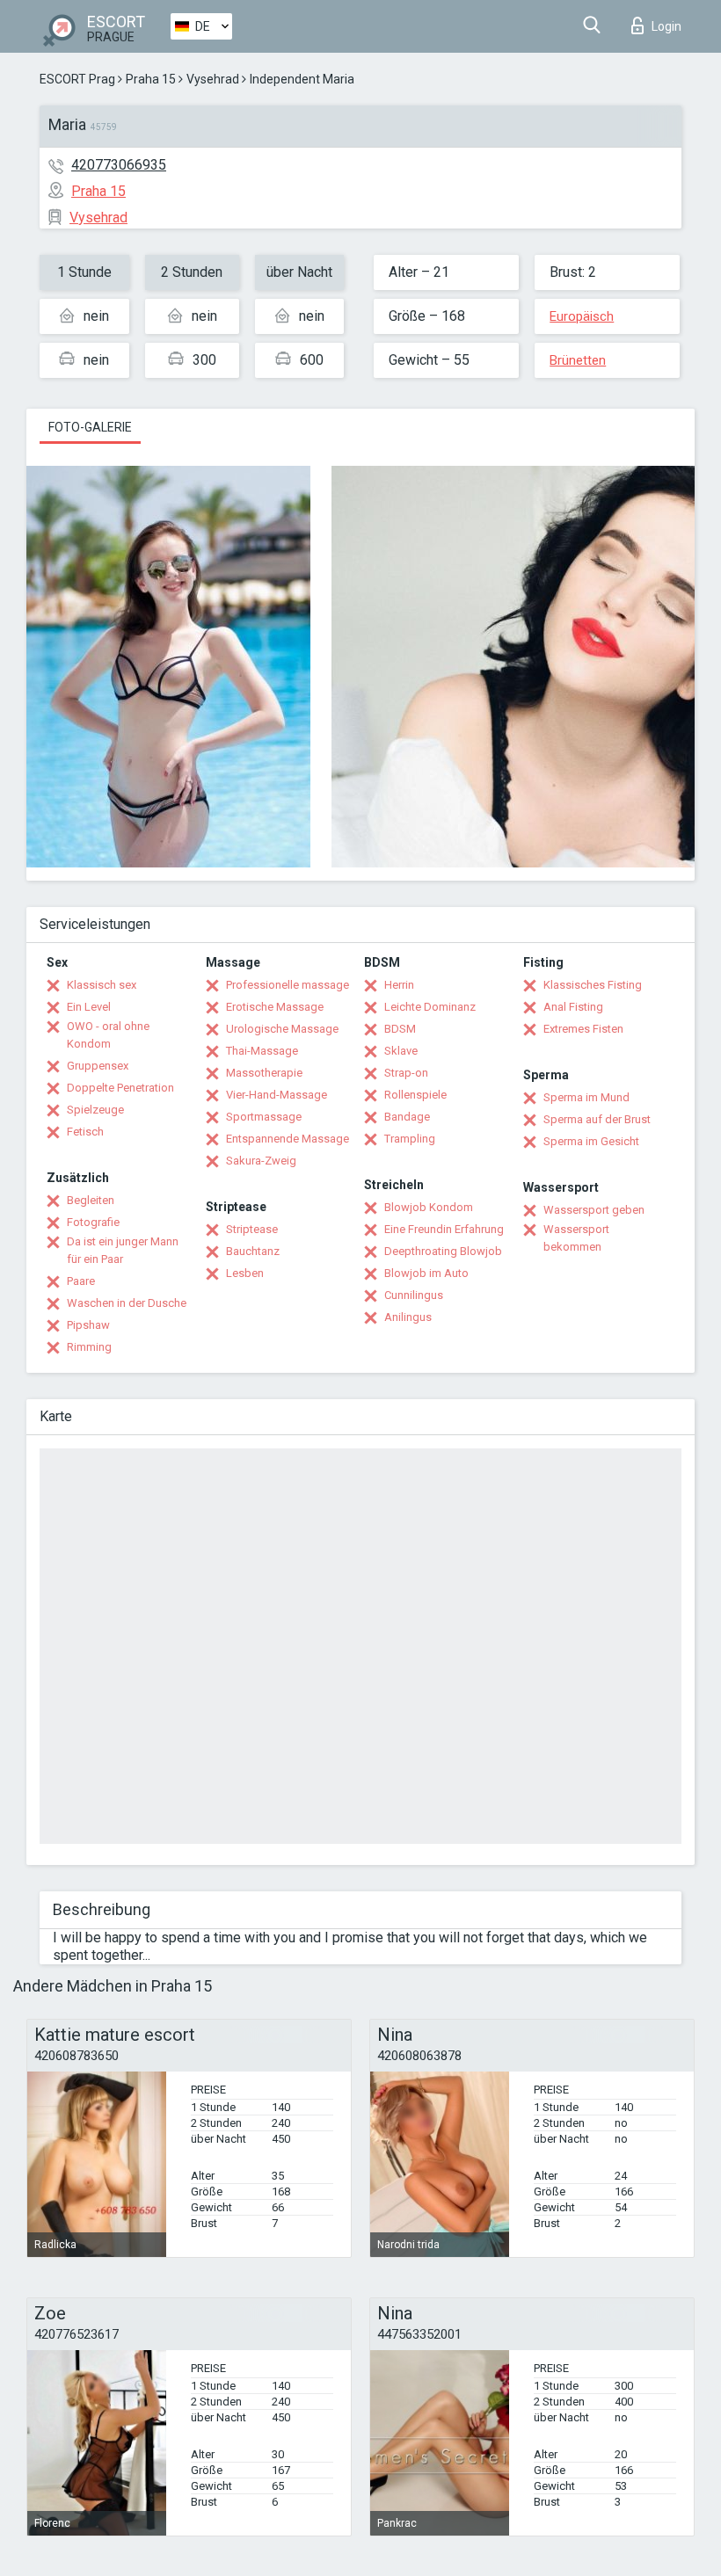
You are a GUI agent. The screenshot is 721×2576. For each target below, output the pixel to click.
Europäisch (582, 316)
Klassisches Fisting (593, 985)
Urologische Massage (282, 1029)
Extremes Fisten (583, 1029)
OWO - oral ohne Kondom (108, 1035)
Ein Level (89, 1007)
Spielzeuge (95, 1110)
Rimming (89, 1347)
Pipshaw (88, 1325)
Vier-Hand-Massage (277, 1095)
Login (666, 26)
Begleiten (91, 1200)
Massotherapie (264, 1073)
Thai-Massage (262, 1051)
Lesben (245, 1273)
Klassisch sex (102, 985)
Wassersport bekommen (576, 1238)
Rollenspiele (415, 1095)
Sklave (401, 1051)
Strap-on (406, 1073)
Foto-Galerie (90, 427)
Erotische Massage (275, 1007)
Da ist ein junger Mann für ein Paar (123, 1250)
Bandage (407, 1117)
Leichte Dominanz (430, 1007)
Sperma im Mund (586, 1097)
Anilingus (408, 1317)
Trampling (410, 1139)
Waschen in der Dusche (127, 1303)
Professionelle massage (288, 985)
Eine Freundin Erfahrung (444, 1229)
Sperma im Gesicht (591, 1141)
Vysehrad (213, 79)
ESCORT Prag (77, 79)
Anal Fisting (573, 1007)
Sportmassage (264, 1117)
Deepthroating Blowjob (443, 1251)
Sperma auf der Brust (597, 1119)
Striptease (252, 1229)
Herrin (399, 985)
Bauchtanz (253, 1251)
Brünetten (578, 360)
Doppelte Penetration (120, 1088)
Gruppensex (98, 1066)
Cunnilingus (414, 1295)
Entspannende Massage (288, 1139)
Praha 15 (151, 79)
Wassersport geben (594, 1210)
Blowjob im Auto (426, 1273)
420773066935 (119, 165)
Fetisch (85, 1132)
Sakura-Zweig (261, 1161)
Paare (81, 1281)
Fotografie (93, 1222)
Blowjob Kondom (429, 1207)
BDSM (400, 1029)
